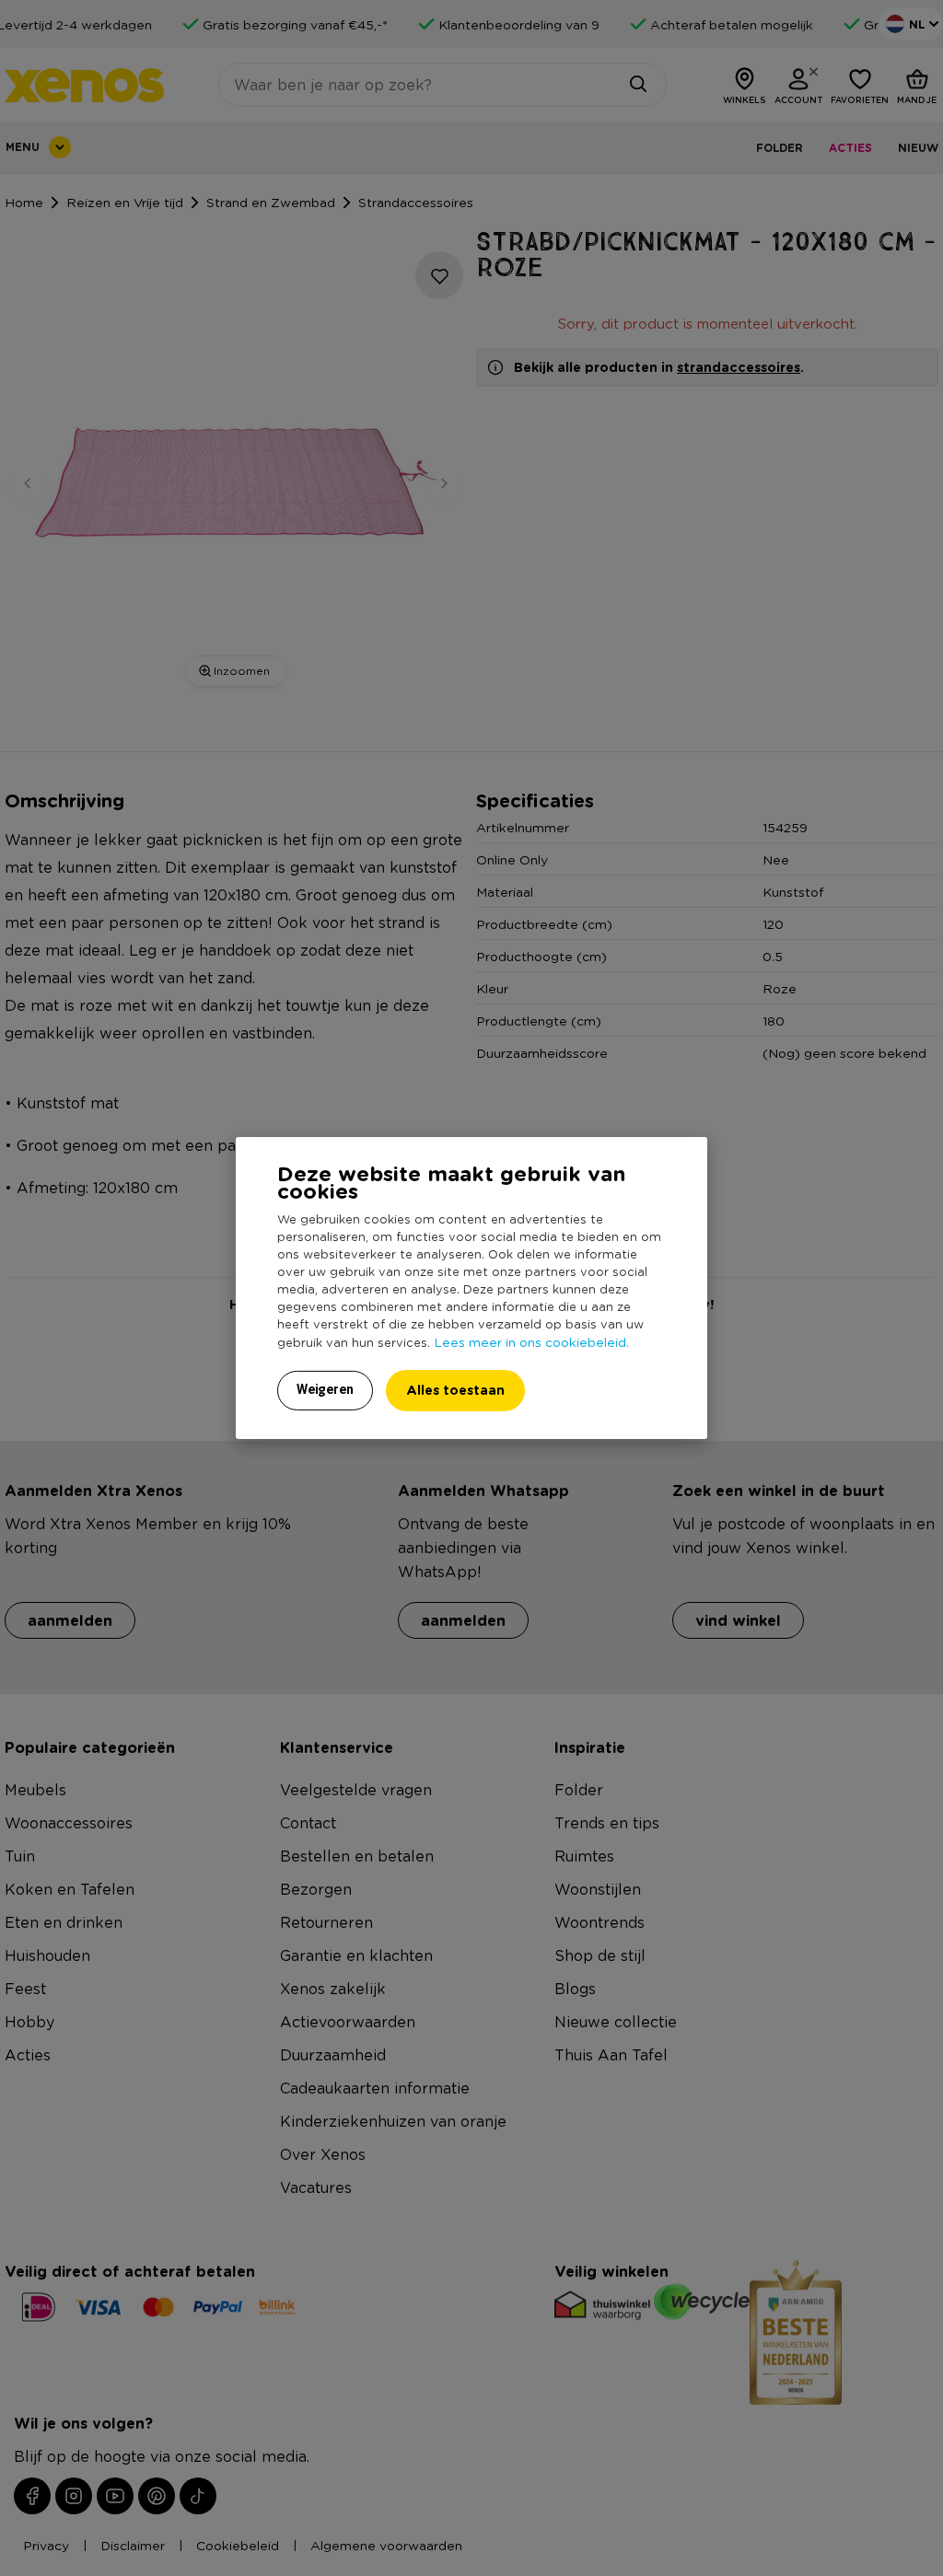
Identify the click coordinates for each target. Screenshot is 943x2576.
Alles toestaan (455, 1390)
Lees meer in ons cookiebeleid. (531, 1341)
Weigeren (325, 1389)
